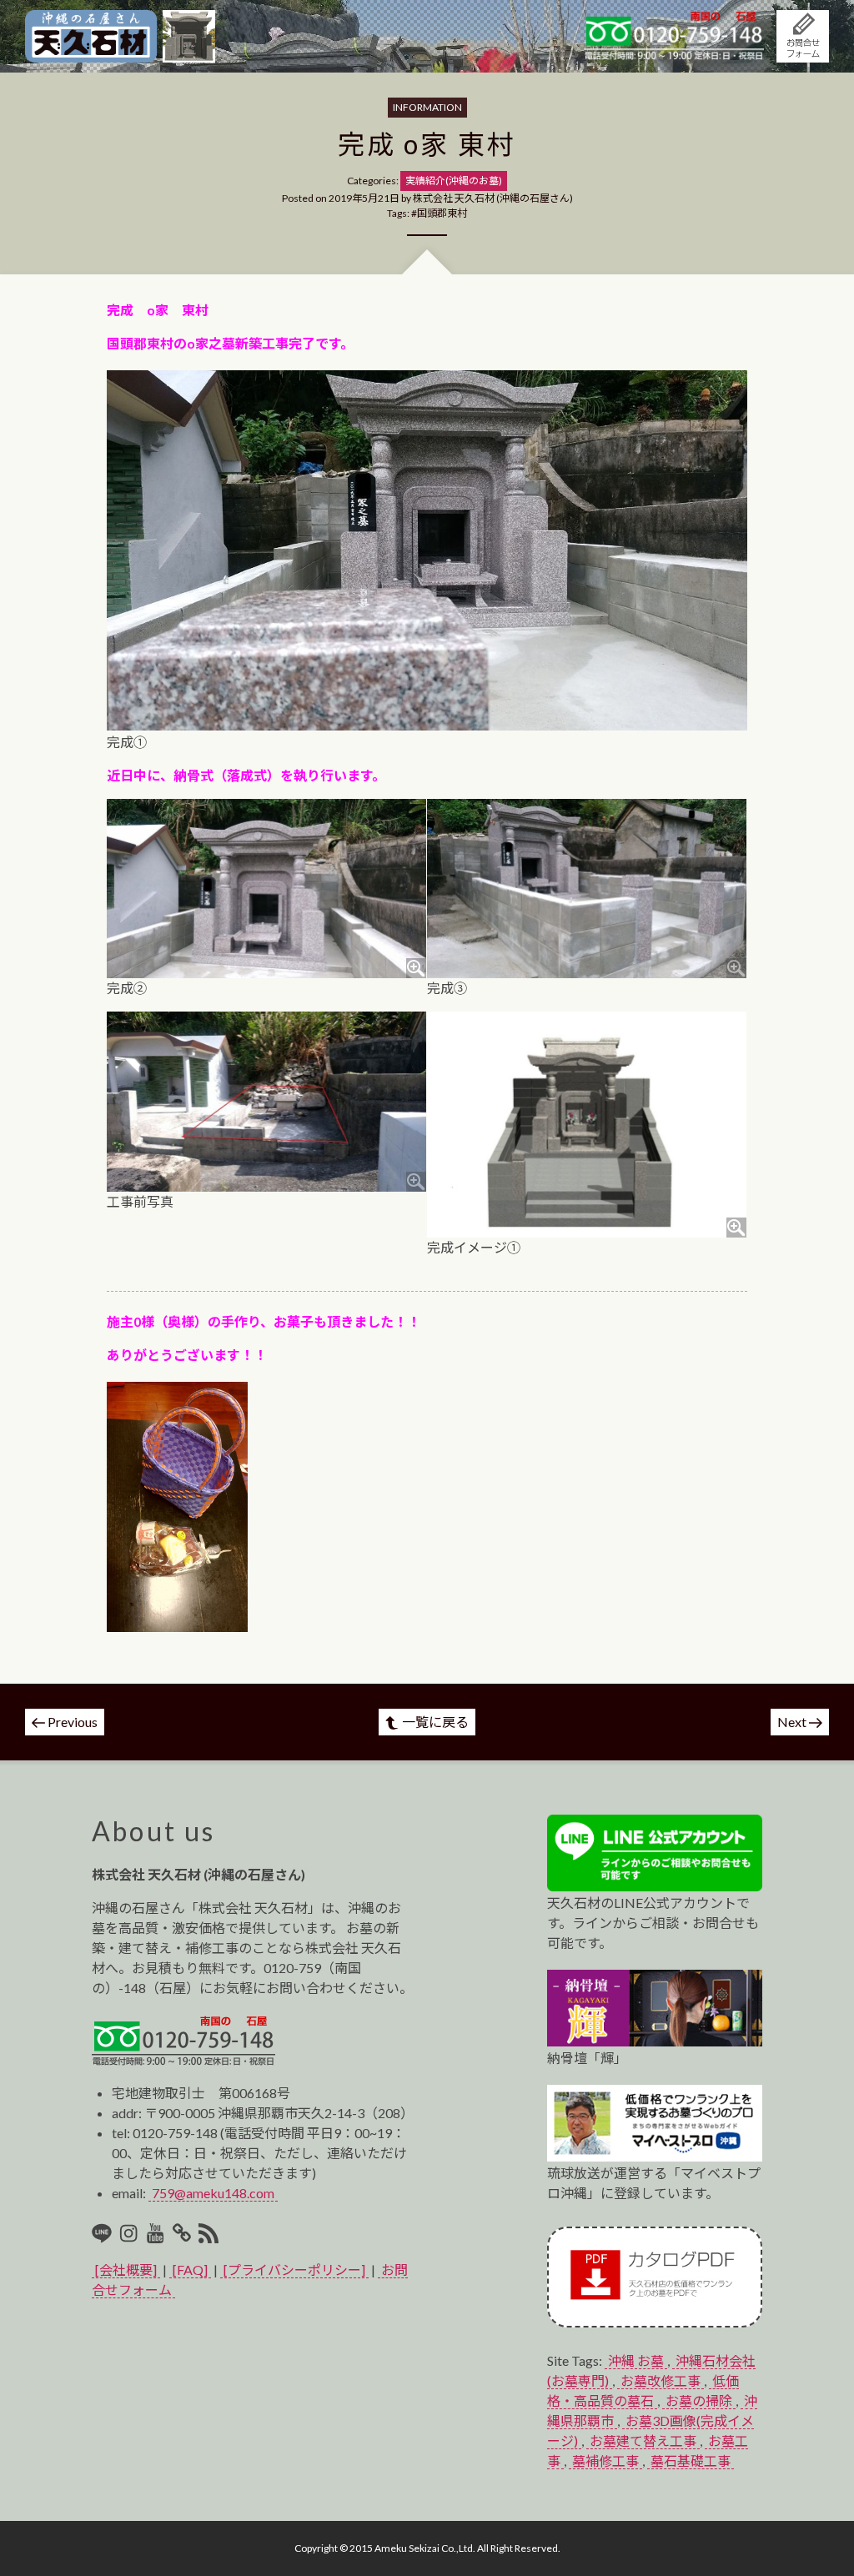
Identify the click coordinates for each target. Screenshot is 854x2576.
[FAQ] (190, 2270)
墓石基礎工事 (691, 2461)
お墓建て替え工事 (643, 2440)
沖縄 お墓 (636, 2360)
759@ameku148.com (213, 2193)
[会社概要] (126, 2270)
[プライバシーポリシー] (294, 2270)
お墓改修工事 (661, 2380)
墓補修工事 (605, 2461)
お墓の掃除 (699, 2400)
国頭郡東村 (442, 213)
